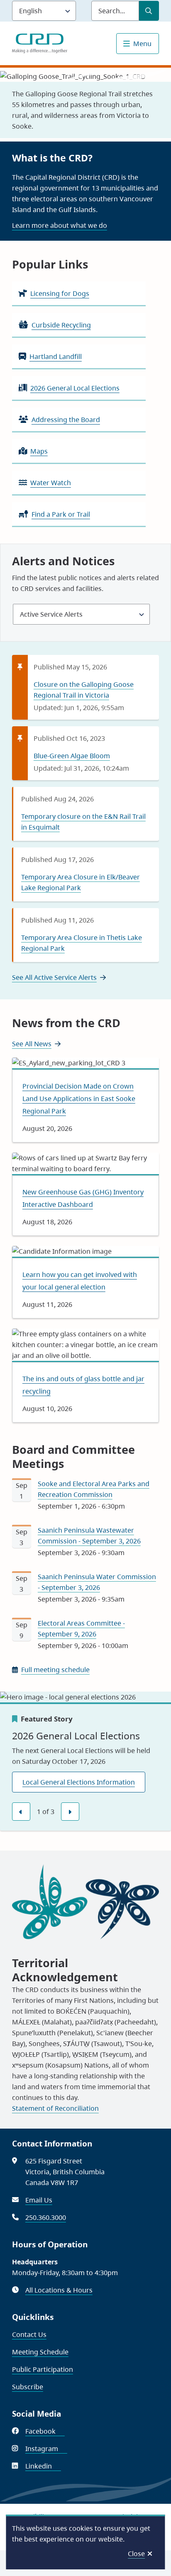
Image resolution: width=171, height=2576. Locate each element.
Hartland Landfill (56, 356)
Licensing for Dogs (60, 293)
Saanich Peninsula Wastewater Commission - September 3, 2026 (89, 1536)
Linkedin (43, 2466)
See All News (32, 1044)
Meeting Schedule (40, 2352)
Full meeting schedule (55, 1670)
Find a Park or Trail (61, 514)
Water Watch (51, 483)
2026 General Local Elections (75, 388)
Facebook (45, 2431)
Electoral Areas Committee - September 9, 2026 (81, 1629)
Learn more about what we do (60, 225)
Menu (142, 44)
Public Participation (43, 2369)
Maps (39, 451)
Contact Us (29, 2334)
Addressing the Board (66, 420)
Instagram (46, 2449)
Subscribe (28, 2387)
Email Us (39, 2200)
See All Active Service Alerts (54, 977)
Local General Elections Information (79, 1782)
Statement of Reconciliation (55, 2108)
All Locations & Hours (59, 2290)
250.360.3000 (46, 2217)
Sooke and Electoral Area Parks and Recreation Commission (94, 1489)
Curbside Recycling (61, 325)
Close (136, 2554)
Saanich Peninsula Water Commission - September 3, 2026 (97, 1582)
